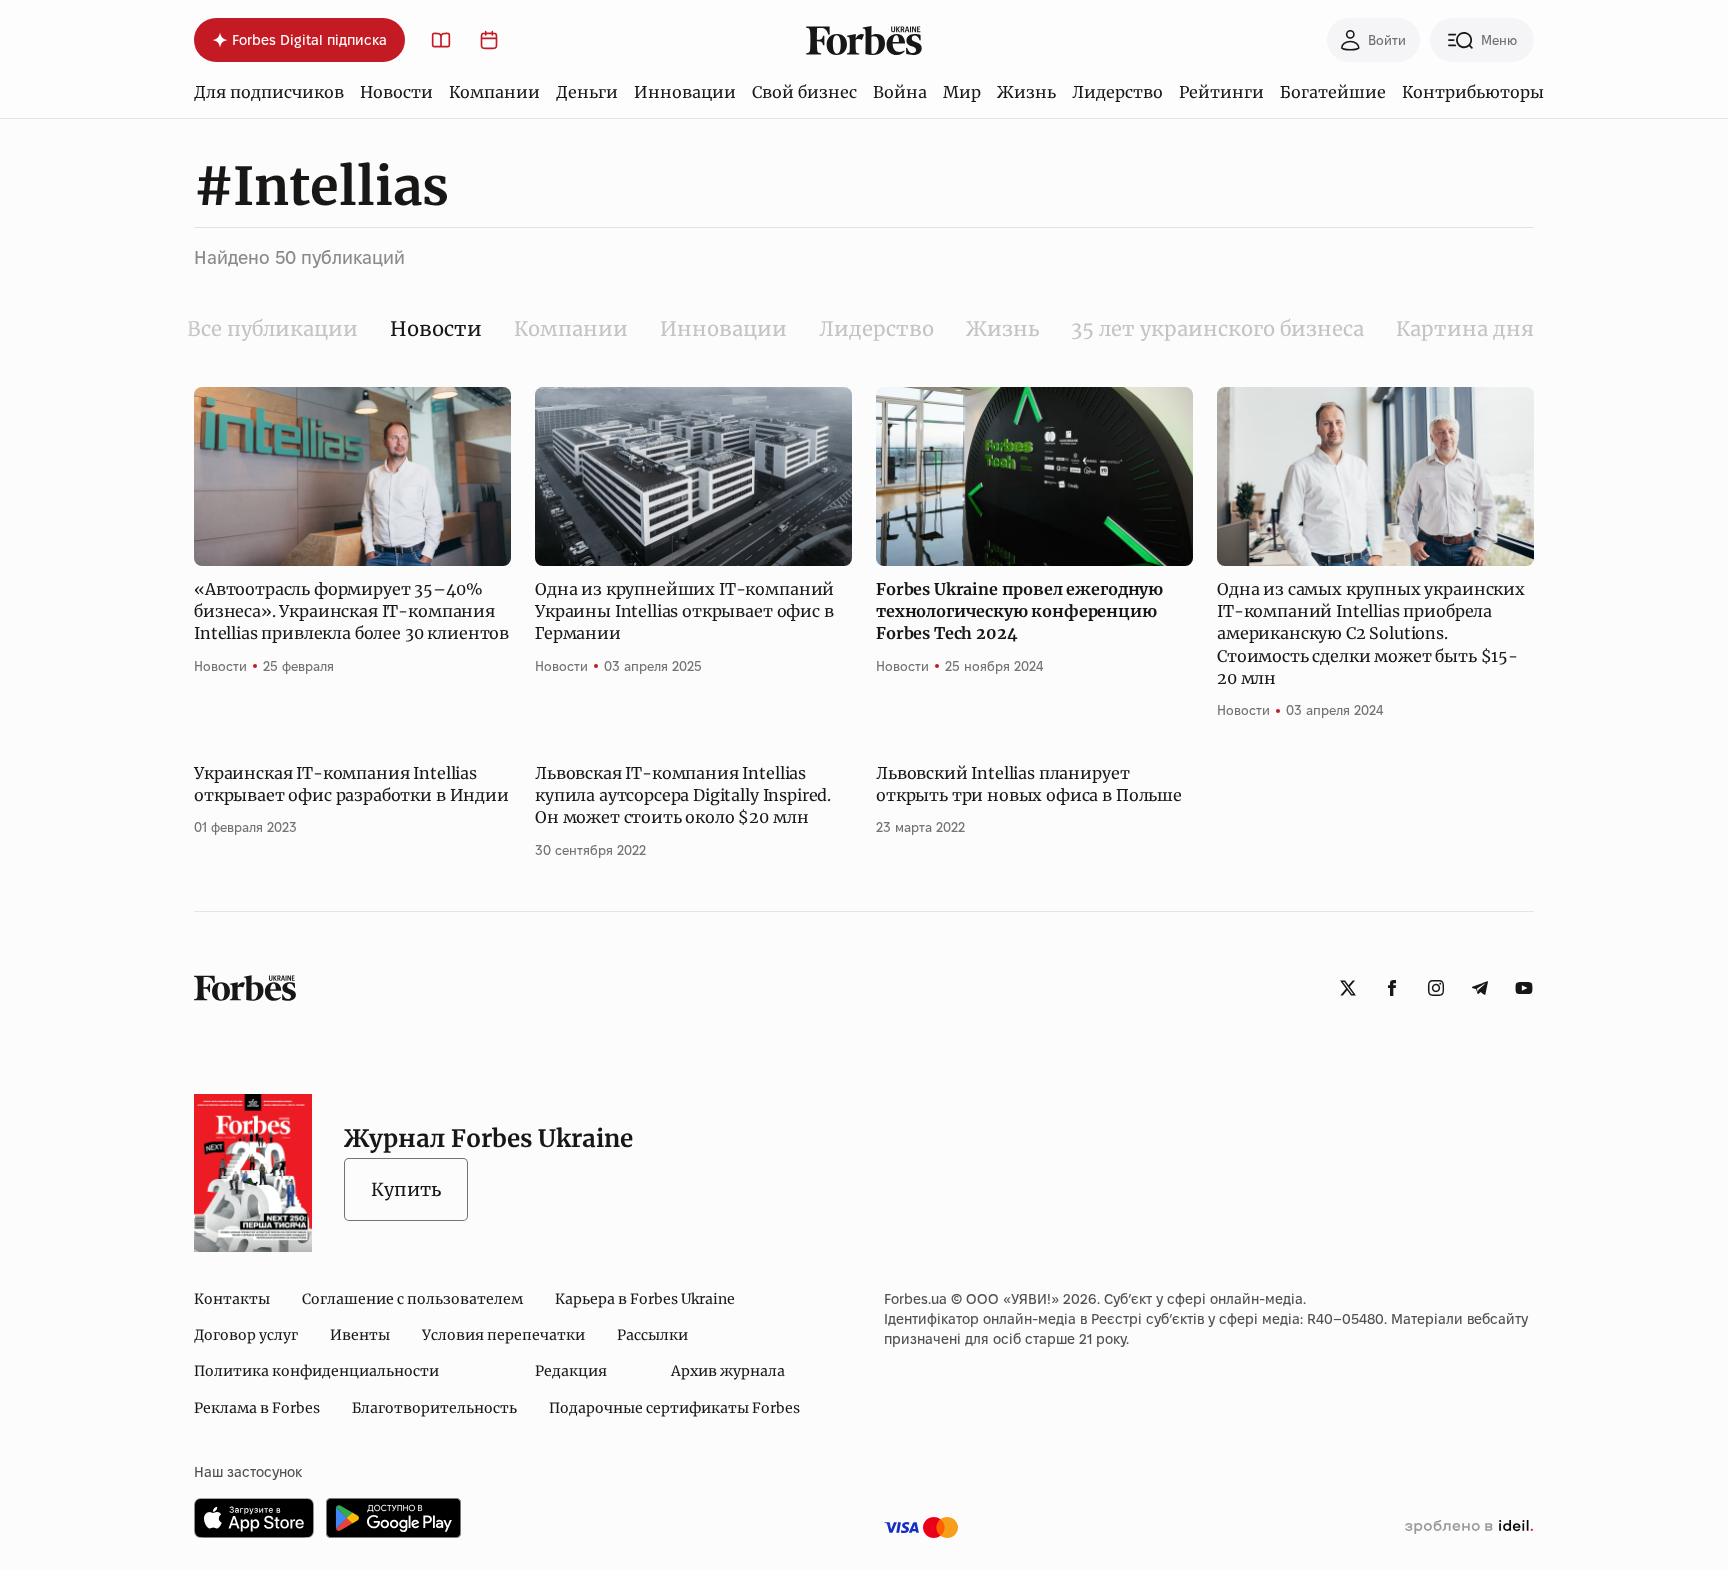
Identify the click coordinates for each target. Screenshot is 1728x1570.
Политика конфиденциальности (316, 1371)
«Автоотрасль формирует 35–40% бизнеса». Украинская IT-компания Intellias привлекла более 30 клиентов (351, 611)
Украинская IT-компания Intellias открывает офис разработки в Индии (351, 784)
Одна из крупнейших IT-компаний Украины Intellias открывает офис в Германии (684, 611)
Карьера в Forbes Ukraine (645, 1299)
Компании (494, 92)
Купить (406, 1189)
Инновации (685, 92)
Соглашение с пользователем (412, 1299)
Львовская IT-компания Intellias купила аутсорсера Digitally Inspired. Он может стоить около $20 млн (683, 795)
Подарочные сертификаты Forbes (674, 1408)
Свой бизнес (804, 92)
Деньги (587, 92)
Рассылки (652, 1335)
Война (900, 92)
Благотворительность (434, 1408)
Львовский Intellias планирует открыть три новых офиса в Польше (1029, 784)
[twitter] (1348, 988)
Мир (962, 92)
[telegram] (1480, 988)
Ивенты (360, 1335)
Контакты (232, 1299)
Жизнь (1026, 92)
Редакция (571, 1371)
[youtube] (1524, 988)
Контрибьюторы (1473, 92)
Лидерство (1117, 92)
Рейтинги (1221, 92)
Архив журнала (728, 1371)
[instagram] (1436, 988)
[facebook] (1392, 988)
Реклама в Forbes (257, 1408)
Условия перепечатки (503, 1335)
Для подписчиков (269, 92)
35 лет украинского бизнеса (1217, 328)
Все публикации (272, 328)
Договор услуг (246, 1335)
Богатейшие (1333, 92)
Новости (396, 92)
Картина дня (1465, 328)
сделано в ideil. (1469, 1527)
